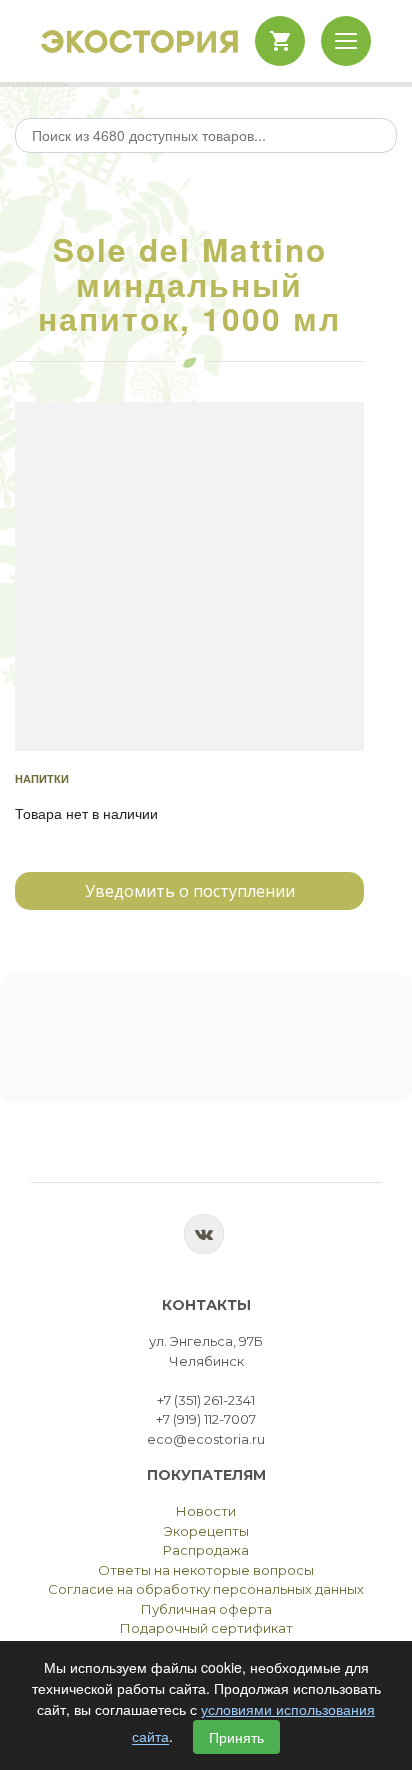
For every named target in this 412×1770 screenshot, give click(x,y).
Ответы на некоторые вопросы (206, 1570)
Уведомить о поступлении (190, 891)
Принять (236, 1737)
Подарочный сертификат (206, 1628)
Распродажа (206, 1550)
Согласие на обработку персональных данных (206, 1589)
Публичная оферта (206, 1609)
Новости (206, 1511)
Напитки (42, 778)
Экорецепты (206, 1531)
